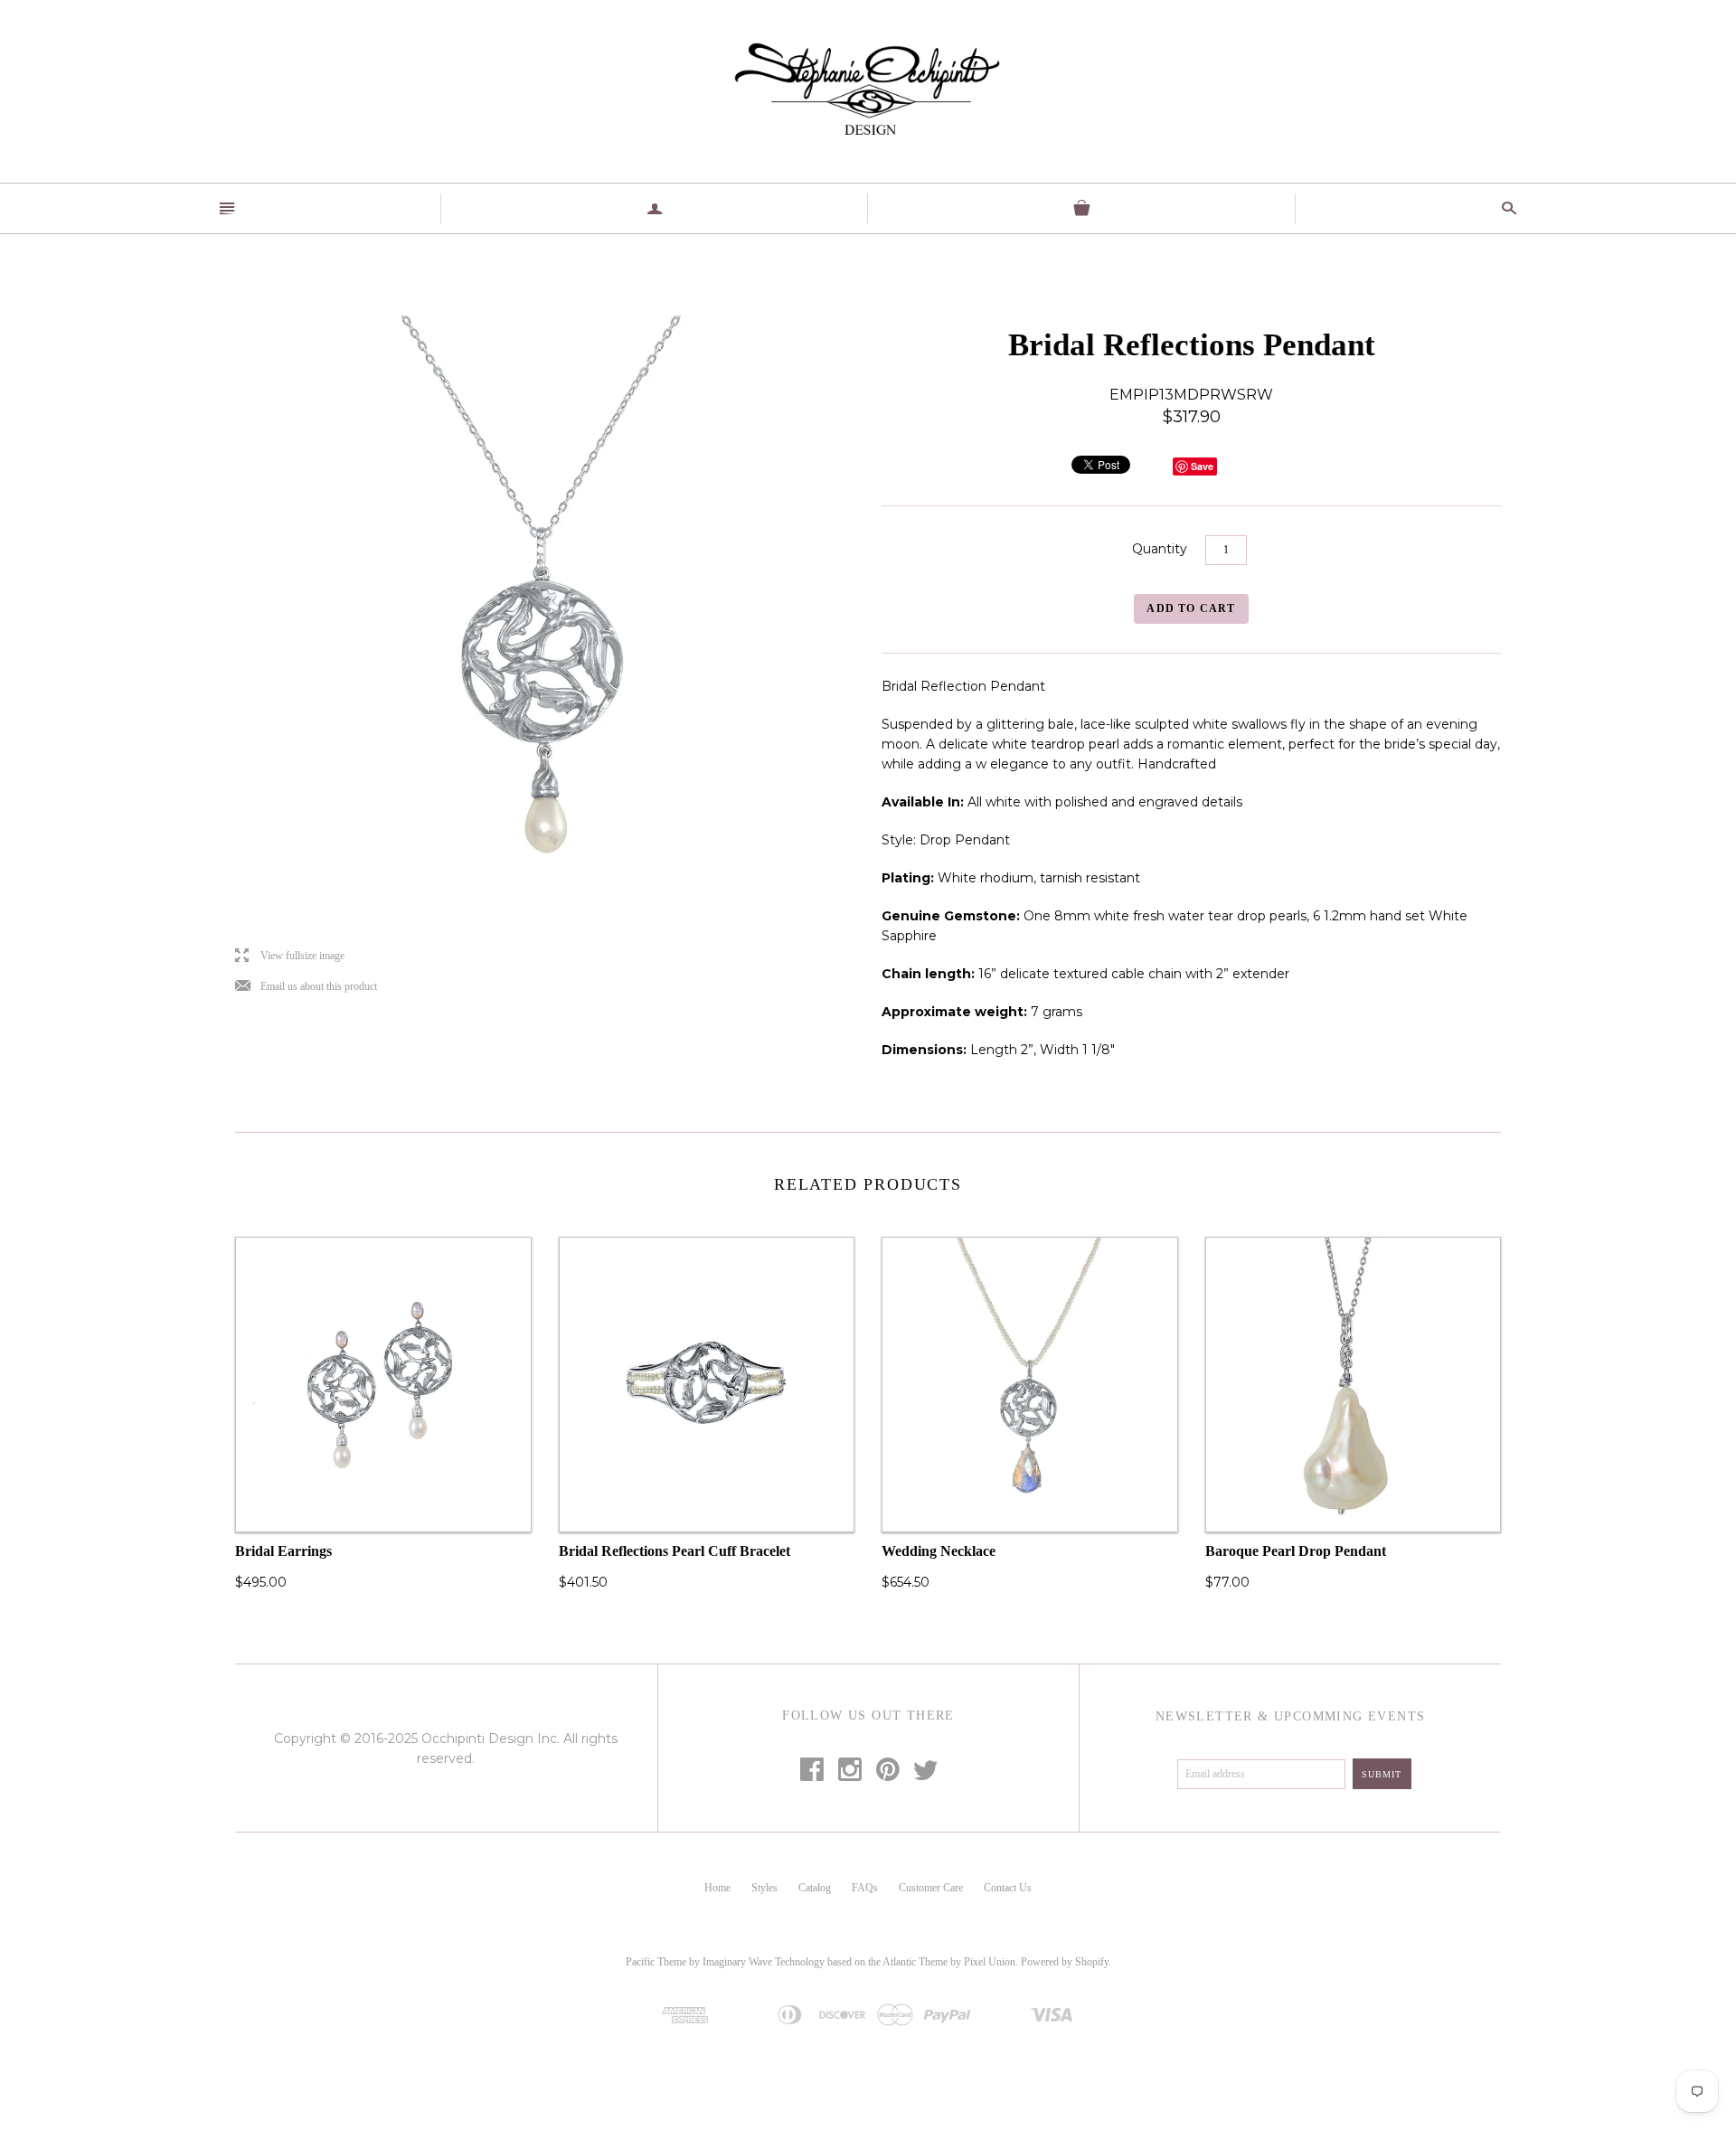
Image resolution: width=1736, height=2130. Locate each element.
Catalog (815, 1888)
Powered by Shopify (1065, 1962)
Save (1202, 466)
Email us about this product (306, 987)
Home (717, 1888)
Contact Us (1008, 1888)
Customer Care (931, 1888)
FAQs (865, 1888)
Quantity (1160, 549)
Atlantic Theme (915, 1962)
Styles (764, 1888)
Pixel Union (990, 1962)
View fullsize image (290, 956)
